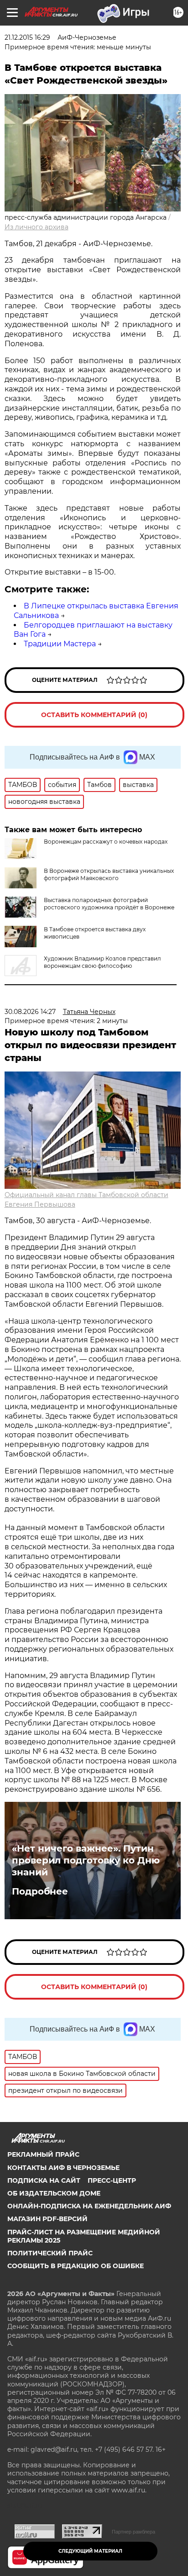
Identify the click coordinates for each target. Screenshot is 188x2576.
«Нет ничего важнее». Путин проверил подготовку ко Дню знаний (86, 1860)
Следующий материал (90, 2551)
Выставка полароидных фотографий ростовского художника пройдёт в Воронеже (109, 904)
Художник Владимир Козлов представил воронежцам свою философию (102, 962)
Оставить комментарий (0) (94, 715)
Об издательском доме (54, 2193)
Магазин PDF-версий (47, 2219)
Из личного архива (37, 227)
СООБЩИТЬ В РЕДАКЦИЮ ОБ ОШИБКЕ (76, 2266)
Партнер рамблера (133, 2532)
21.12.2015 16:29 (27, 37)
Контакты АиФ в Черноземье (63, 2168)
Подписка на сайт (44, 2180)
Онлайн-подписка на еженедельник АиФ (89, 2206)
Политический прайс (50, 2253)
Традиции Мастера (60, 644)
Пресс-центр (112, 2180)
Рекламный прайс (43, 2154)
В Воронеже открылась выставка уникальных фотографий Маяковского (109, 874)
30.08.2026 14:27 (30, 1012)
